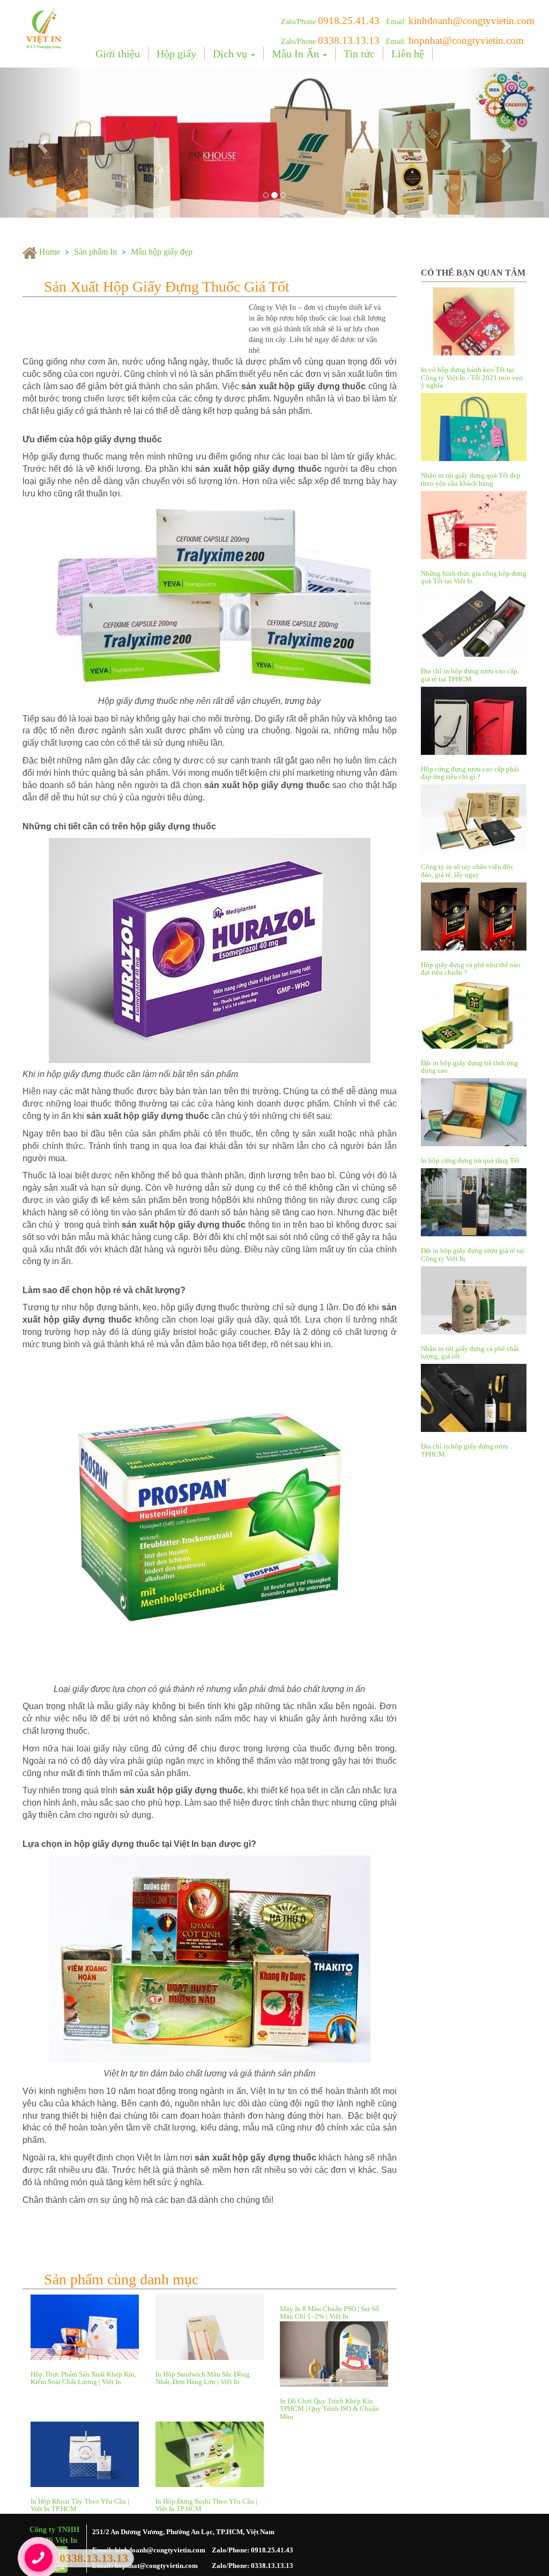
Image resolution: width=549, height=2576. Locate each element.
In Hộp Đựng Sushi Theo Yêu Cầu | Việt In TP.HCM (206, 2505)
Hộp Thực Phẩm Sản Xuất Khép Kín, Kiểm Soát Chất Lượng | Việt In (83, 2378)
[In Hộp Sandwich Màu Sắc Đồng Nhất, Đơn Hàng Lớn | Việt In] (210, 2327)
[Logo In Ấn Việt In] (44, 27)
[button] (41, 143)
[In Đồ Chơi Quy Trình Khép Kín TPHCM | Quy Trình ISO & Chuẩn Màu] (334, 2354)
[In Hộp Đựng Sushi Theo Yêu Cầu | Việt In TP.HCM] (210, 2454)
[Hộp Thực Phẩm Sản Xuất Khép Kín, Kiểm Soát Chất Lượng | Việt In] (85, 2327)
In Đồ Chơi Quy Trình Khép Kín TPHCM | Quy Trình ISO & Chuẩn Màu (329, 2409)
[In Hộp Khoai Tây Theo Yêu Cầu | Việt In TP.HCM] (85, 2454)
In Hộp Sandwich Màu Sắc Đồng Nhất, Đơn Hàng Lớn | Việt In (203, 2378)
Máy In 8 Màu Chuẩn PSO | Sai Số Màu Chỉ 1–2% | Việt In (329, 2313)
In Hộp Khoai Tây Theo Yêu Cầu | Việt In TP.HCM (80, 2505)
